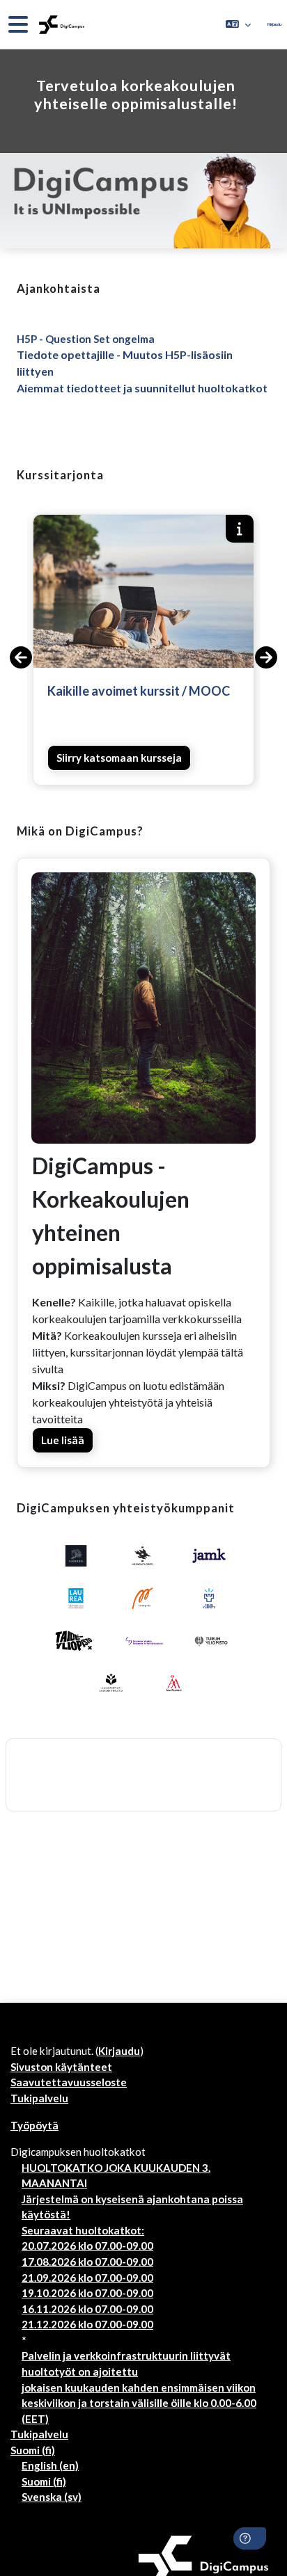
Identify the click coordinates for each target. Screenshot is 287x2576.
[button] (238, 24)
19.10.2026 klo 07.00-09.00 (87, 2293)
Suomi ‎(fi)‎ (33, 2450)
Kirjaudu (274, 24)
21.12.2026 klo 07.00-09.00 (87, 2324)
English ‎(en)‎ (50, 2465)
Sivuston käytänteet (61, 2067)
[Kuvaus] (240, 529)
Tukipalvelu (39, 2098)
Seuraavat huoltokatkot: (83, 2230)
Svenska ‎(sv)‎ (52, 2497)
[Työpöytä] (60, 25)
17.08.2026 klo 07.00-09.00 (87, 2262)
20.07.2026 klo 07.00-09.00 (87, 2246)
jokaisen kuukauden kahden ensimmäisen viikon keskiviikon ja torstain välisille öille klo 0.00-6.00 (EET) (139, 2403)
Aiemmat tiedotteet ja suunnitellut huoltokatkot (142, 388)
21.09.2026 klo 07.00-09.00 (87, 2278)
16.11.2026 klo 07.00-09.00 (87, 2309)
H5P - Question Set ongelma (86, 339)
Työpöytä (34, 2125)
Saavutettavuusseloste (69, 2082)
